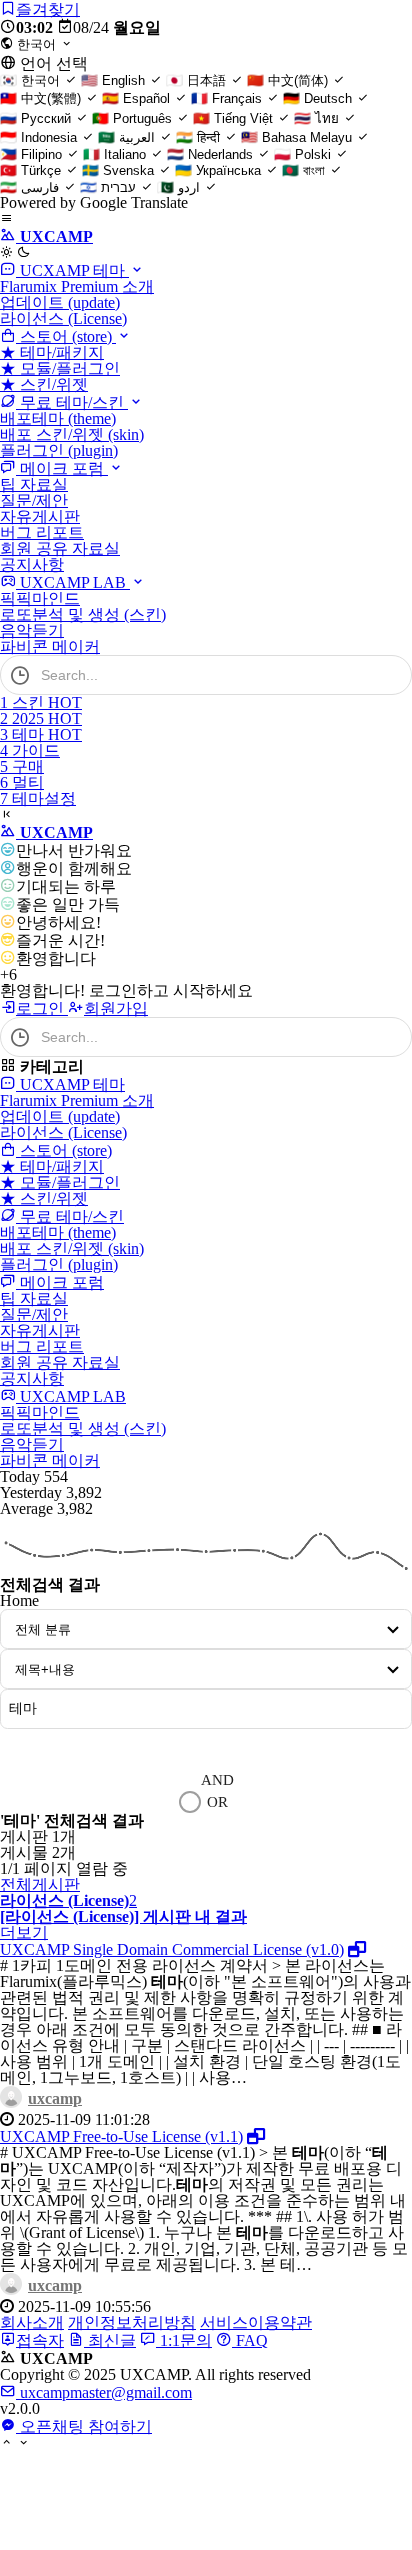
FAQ (250, 2340)
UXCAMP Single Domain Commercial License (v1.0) (172, 1949)
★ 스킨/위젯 (44, 384)
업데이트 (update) (60, 302)
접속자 (40, 2340)
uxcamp (55, 2098)
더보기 (24, 1932)
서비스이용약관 (256, 2322)
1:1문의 (184, 2340)
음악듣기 (32, 630)
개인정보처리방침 (132, 2322)
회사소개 (32, 2322)
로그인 (42, 1008)
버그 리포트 (42, 532)
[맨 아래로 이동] (23, 2443)
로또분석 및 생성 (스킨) (83, 614)
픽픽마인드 (40, 598)
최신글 (110, 2340)
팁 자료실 (34, 484)
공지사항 (32, 564)
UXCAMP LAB (73, 582)
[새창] (357, 1949)
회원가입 (116, 1008)
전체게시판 (40, 1884)
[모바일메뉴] (6, 219)
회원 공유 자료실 (60, 548)
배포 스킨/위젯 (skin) (72, 434)
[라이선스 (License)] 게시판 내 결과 (123, 1916)
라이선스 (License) (63, 318)
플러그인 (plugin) (59, 450)
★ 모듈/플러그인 (60, 368)
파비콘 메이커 (50, 646)
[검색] (387, 675)
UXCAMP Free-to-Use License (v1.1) (121, 2136)
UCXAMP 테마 (72, 270)
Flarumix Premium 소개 (77, 286)
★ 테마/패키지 (52, 352)
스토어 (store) (66, 336)
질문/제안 (34, 500)
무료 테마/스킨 (72, 402)
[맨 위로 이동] (6, 2443)
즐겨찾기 (48, 9)
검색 (34, 1748)
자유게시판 (40, 516)
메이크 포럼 (62, 468)
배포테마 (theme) (58, 418)
